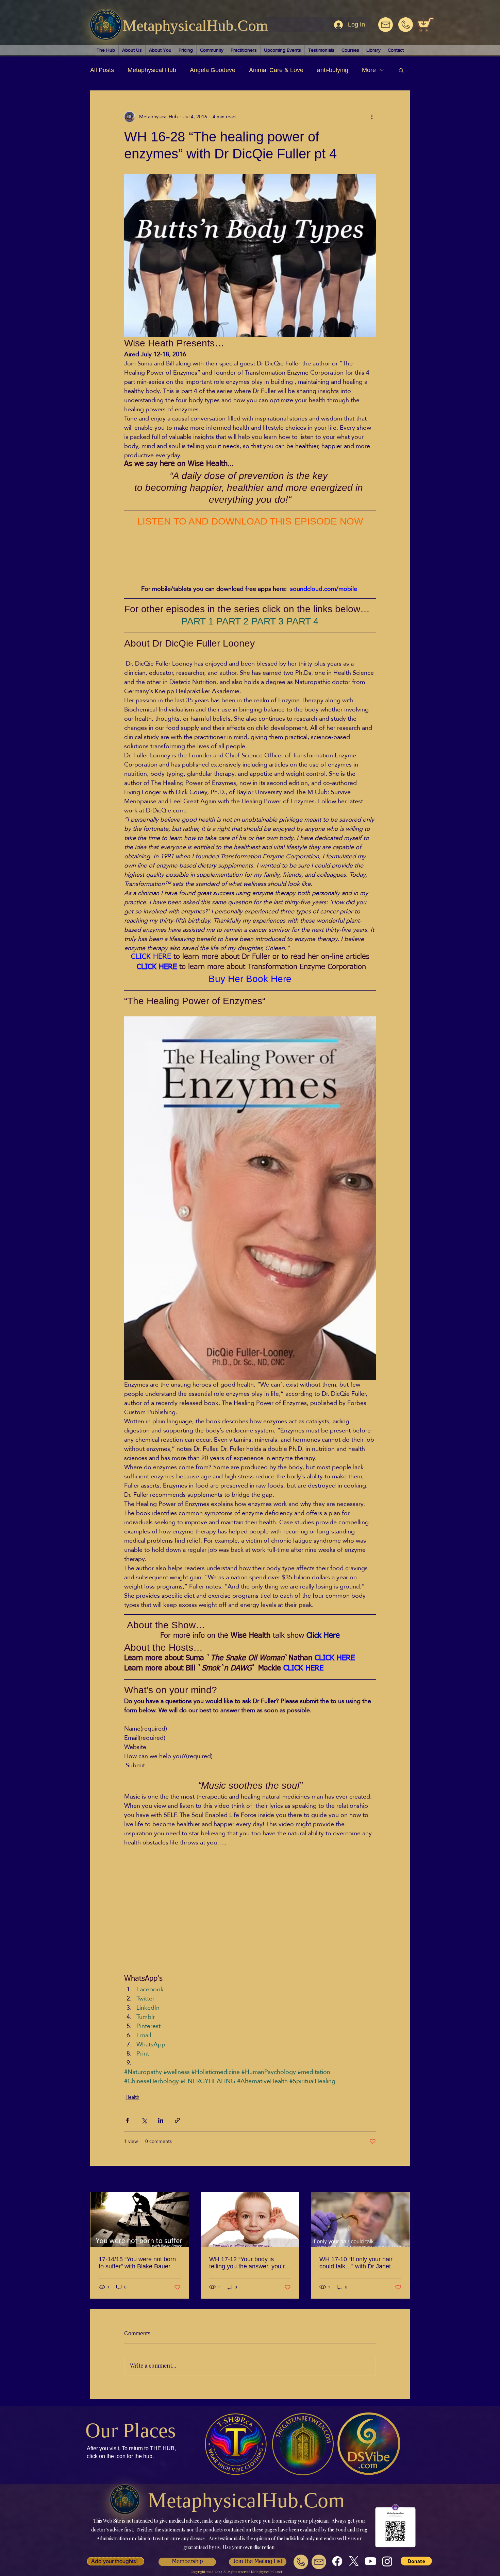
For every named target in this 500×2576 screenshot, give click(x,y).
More (369, 70)
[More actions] (372, 117)
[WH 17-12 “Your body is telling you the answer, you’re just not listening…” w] (250, 2222)
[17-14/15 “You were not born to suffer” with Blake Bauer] (140, 2222)
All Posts (102, 70)
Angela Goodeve (213, 70)
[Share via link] (177, 2123)
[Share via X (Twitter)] (144, 2123)
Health (132, 2100)
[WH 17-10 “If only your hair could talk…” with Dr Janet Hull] (360, 2222)
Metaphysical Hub (152, 70)
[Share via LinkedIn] (161, 2123)
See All (402, 2183)
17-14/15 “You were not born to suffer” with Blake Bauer (137, 2265)
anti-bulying (333, 70)
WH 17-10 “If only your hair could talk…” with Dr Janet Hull (356, 2266)
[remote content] (184, 556)
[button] (401, 70)
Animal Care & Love (276, 70)
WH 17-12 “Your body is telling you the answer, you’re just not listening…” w (249, 2266)
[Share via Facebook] (127, 2123)
